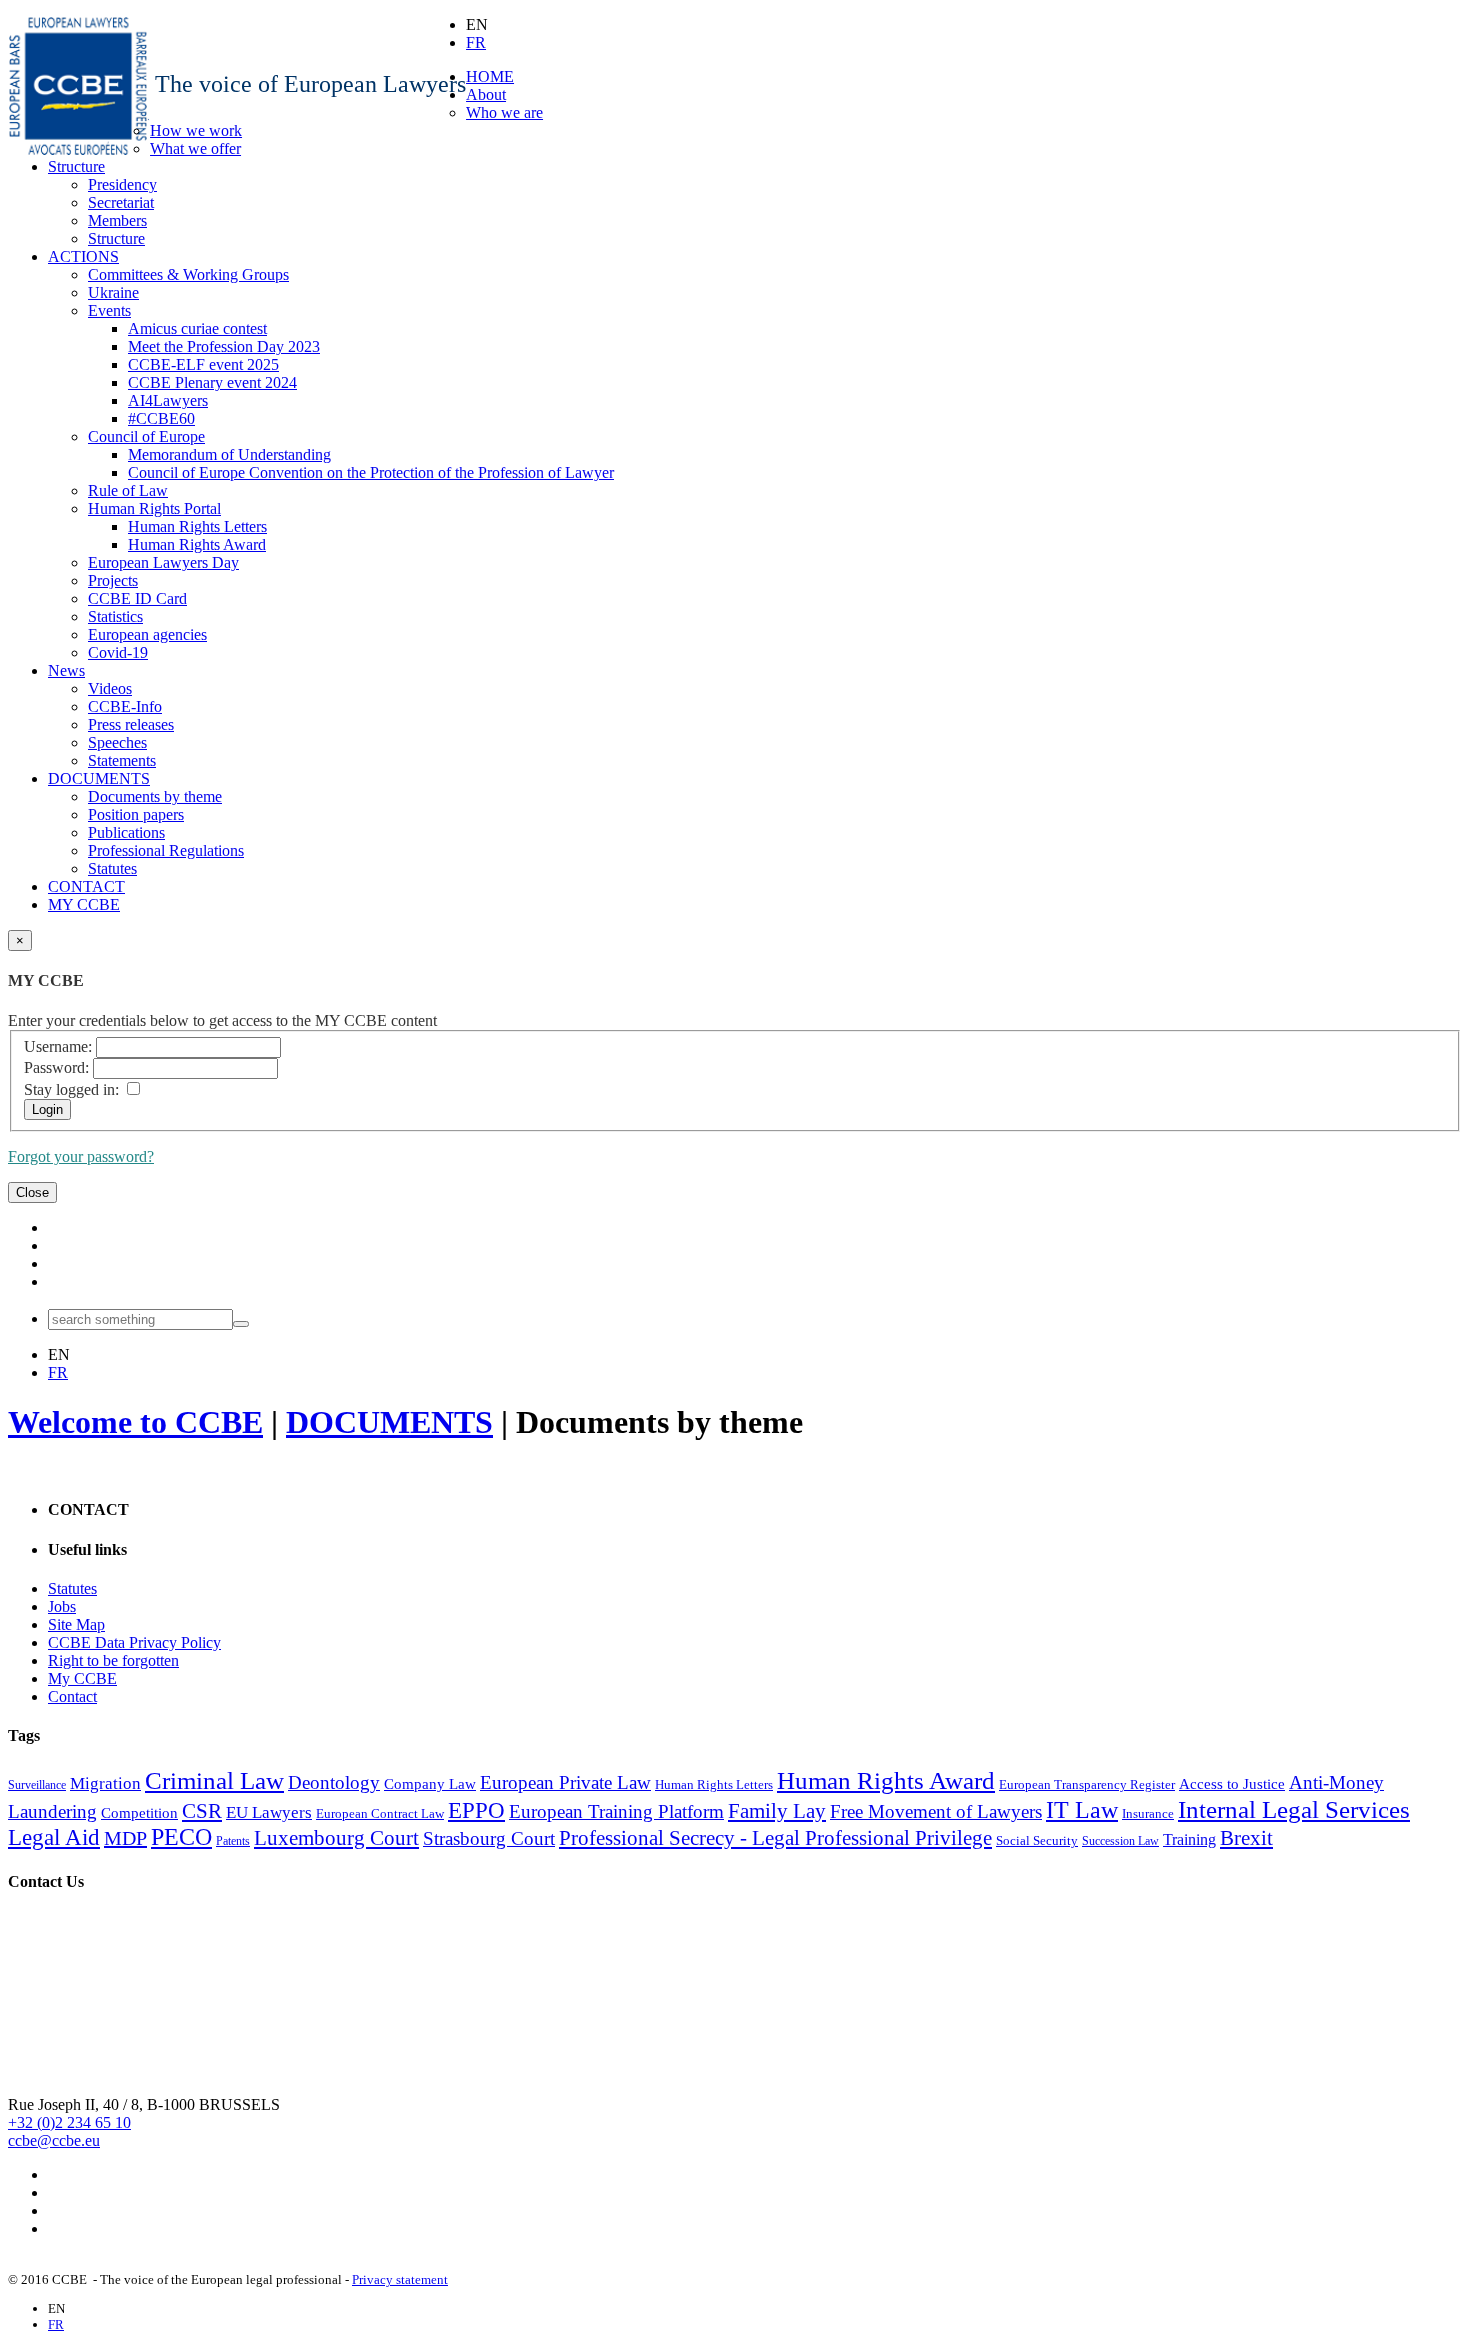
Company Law (430, 1784)
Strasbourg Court (489, 1838)
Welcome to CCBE (135, 1422)
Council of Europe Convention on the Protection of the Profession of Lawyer (371, 472)
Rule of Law (128, 490)
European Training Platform (616, 1811)
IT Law (1082, 1810)
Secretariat (121, 202)
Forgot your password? (81, 1156)
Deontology (334, 1782)
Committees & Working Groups (188, 274)
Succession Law (1120, 1841)
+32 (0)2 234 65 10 (69, 2122)
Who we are (504, 112)
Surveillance (37, 1785)
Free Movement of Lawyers (936, 1811)
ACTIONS (83, 256)
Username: (58, 1046)
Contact (72, 1696)
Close (32, 1192)
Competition (139, 1813)
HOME (490, 76)
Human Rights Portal (154, 508)
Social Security (1037, 1840)
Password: (56, 1067)
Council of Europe (146, 436)
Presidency (122, 184)
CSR (202, 1811)
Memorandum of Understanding (229, 454)
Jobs (62, 1606)
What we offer (195, 148)
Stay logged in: (71, 1089)
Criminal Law (214, 1780)
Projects (113, 580)
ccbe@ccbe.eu (54, 2140)
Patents (233, 1841)
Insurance (1148, 1813)
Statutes (112, 868)
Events (109, 310)
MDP (125, 1838)
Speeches (117, 742)
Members (117, 220)
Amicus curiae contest (197, 328)
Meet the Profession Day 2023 (224, 346)
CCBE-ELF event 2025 (203, 364)
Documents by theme (155, 796)
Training (1189, 1839)
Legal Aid (54, 1837)
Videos (110, 688)
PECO (181, 1837)
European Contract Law (380, 1813)
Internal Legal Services (1294, 1809)
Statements (122, 760)
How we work (196, 130)
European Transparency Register (1087, 1784)
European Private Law (565, 1782)
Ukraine (113, 292)
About (486, 94)
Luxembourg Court (336, 1838)
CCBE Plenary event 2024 (212, 382)
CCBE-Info (125, 706)
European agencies (147, 634)
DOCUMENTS (99, 778)
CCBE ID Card (137, 598)
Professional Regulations (166, 850)
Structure (76, 166)
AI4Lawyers (168, 400)
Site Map (76, 1624)
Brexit (1246, 1838)
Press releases (131, 724)
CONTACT (86, 886)
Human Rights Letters (197, 526)
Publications (126, 832)
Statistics (115, 616)
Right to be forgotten (113, 1660)
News (66, 670)
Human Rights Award (197, 544)
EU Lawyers (269, 1812)
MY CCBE (84, 904)
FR (476, 42)
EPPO (476, 1810)
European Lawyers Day (163, 562)
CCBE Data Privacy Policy (134, 1642)
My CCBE (82, 1678)
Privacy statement (400, 2279)
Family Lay (777, 1811)
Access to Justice (1232, 1784)
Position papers (136, 814)
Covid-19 (118, 652)
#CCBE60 (161, 418)
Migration (105, 1783)
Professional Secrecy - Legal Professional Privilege (775, 1838)
